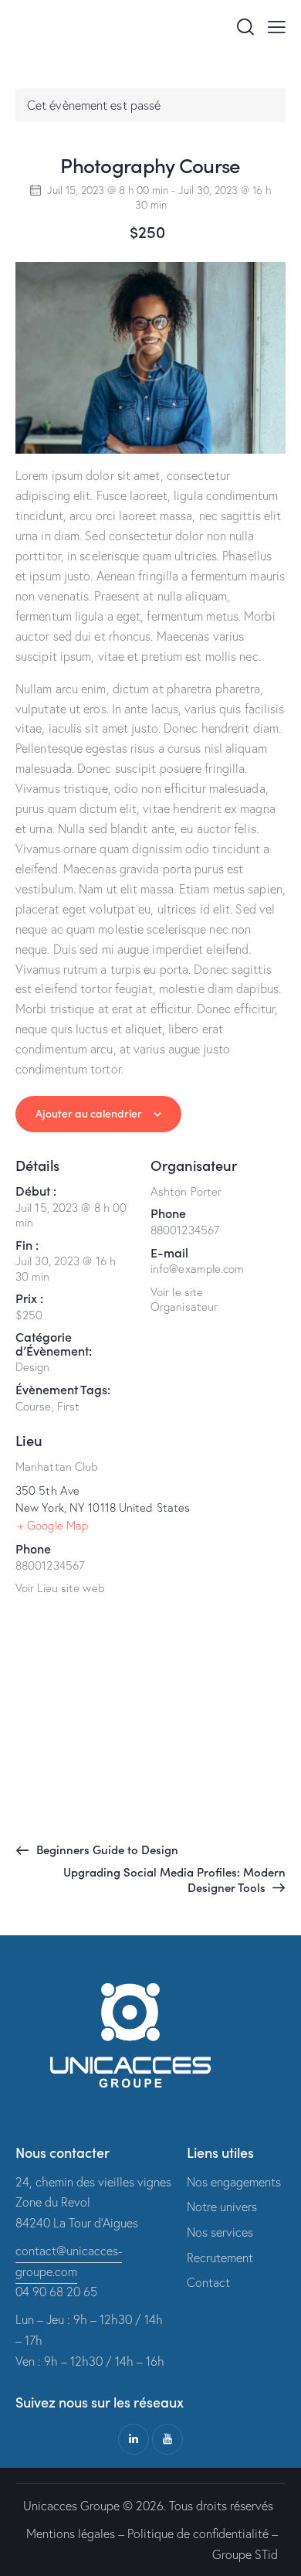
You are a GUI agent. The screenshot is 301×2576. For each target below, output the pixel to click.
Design (33, 1367)
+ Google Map (53, 1525)
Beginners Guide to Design (106, 1849)
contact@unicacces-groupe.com (69, 2261)
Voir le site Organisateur (184, 1300)
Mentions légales (71, 2533)
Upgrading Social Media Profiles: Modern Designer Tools (174, 1879)
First (69, 1406)
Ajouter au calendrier (89, 1113)
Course (34, 1406)
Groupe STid (245, 2554)
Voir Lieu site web (60, 1588)
